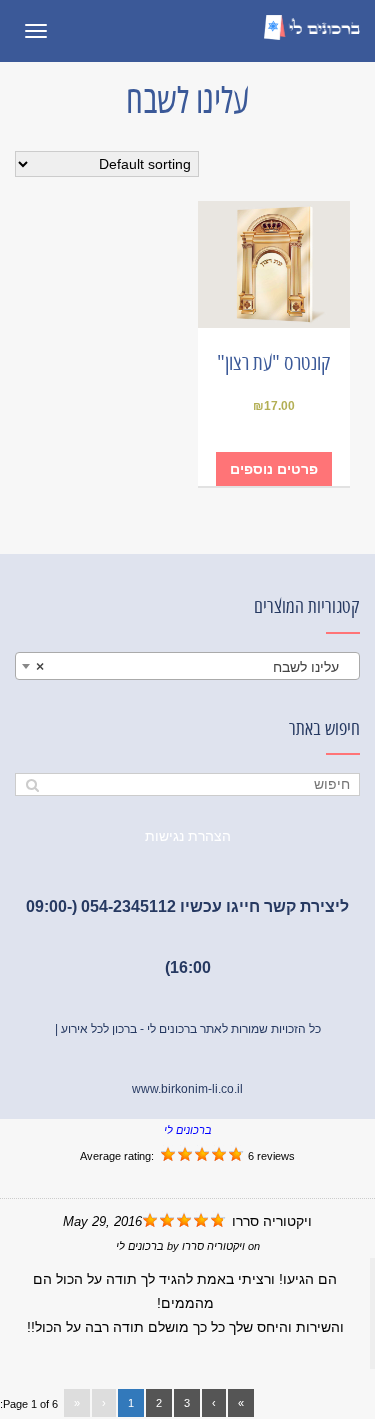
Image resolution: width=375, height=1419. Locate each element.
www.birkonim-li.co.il (187, 1089)
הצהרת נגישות (188, 836)
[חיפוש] (32, 784)
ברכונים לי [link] (188, 1130)
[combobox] (187, 666)
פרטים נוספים (274, 469)
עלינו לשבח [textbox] (193, 667)
